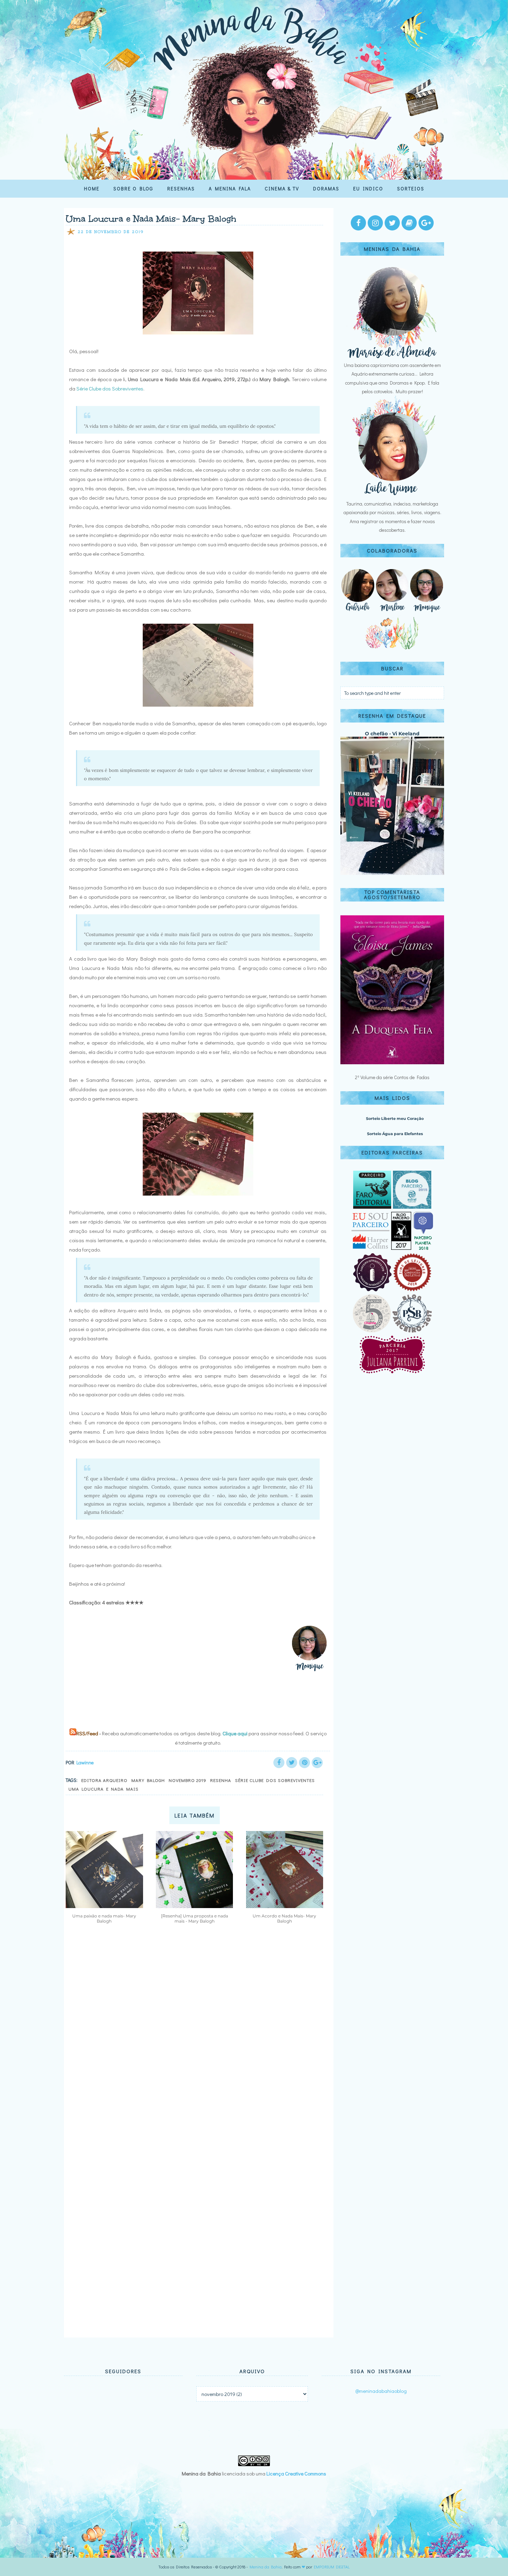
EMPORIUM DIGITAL (332, 2567)
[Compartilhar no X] (292, 1763)
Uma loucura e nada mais (104, 1789)
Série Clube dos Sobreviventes (110, 388)
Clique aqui (235, 1733)
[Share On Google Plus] (317, 1763)
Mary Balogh (148, 1780)
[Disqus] (196, 2031)
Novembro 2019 (187, 1780)
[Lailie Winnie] (392, 495)
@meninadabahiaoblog (381, 2391)
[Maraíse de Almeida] (392, 356)
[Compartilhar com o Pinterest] (304, 1763)
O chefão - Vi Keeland (392, 734)
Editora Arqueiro (104, 1780)
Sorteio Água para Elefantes (395, 1134)
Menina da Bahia (266, 2567)
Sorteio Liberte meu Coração (395, 1119)
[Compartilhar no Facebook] (279, 1763)
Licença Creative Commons (296, 2473)
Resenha (221, 1780)
